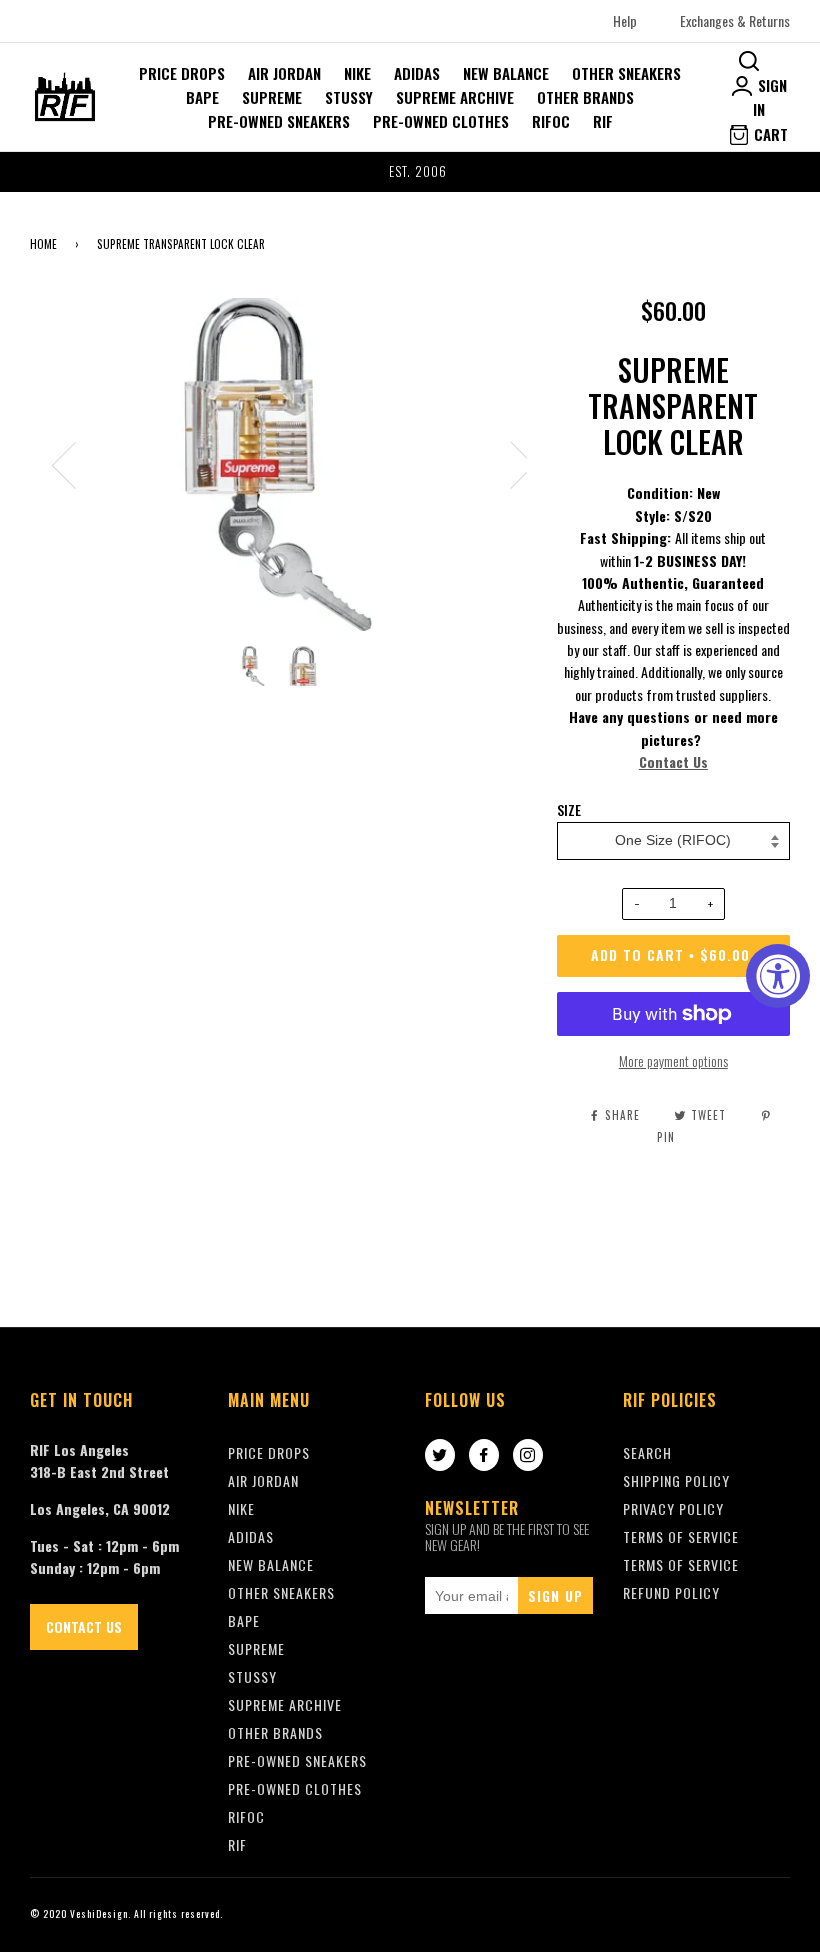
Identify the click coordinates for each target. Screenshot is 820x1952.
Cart (769, 134)
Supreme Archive (455, 97)
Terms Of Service (681, 1536)
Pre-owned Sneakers (279, 121)
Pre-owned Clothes (441, 121)
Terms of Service (681, 1564)
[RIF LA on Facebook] (484, 1456)
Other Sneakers (626, 73)
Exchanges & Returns (735, 20)
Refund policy (671, 1592)
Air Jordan (284, 73)
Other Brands (585, 97)
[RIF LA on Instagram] (528, 1456)
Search (647, 1452)
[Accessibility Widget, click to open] (778, 976)
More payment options (673, 1060)
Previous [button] (76, 464)
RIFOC (551, 121)
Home (43, 244)
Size (569, 810)
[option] (410, 172)
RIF (603, 121)
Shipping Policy (676, 1480)
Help (625, 20)
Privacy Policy (673, 1508)
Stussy (349, 97)
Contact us (84, 1626)
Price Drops (182, 73)
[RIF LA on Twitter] (440, 1456)
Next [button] (510, 464)
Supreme (272, 97)
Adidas (417, 73)
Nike (357, 73)
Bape (202, 97)
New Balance (506, 73)
